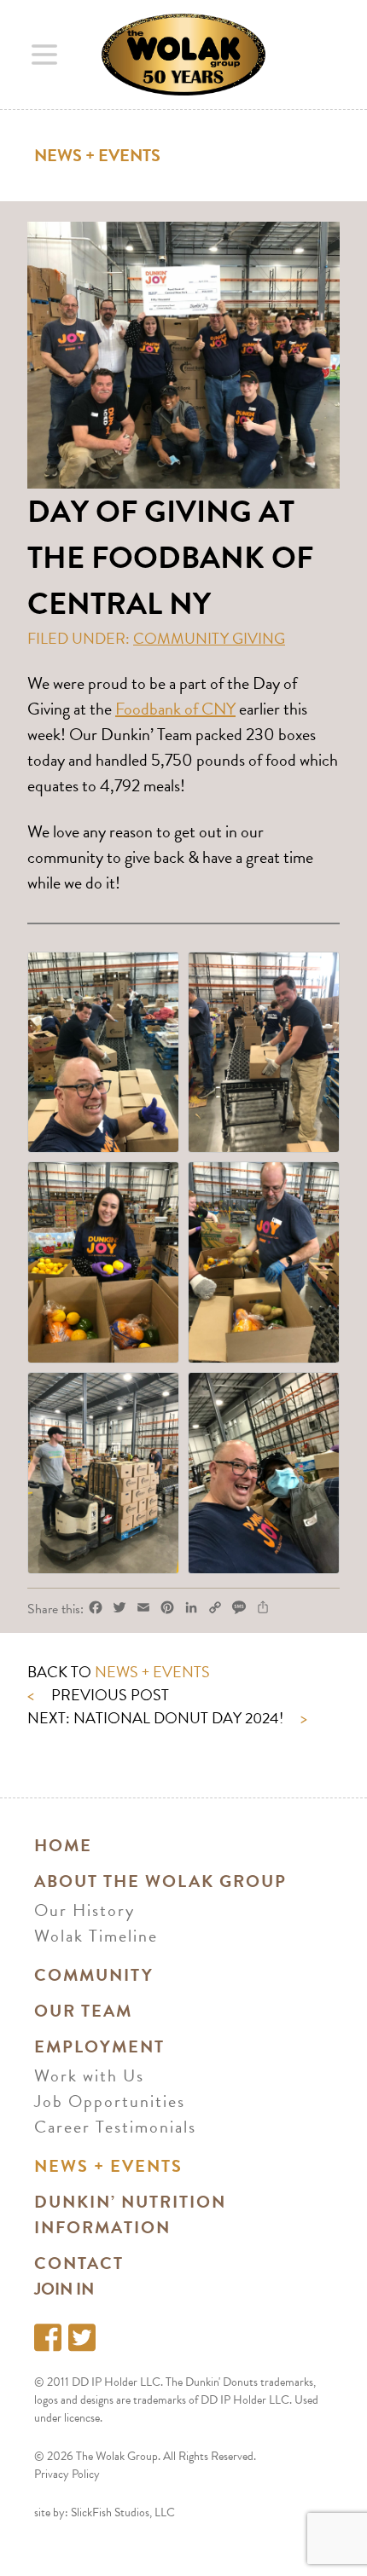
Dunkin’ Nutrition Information (130, 2214)
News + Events (97, 155)
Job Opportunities (110, 2101)
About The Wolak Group (160, 1881)
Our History (84, 1910)
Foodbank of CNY (175, 709)
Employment (99, 2046)
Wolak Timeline (96, 1936)
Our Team (83, 2011)
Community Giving (209, 638)
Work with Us (89, 2075)
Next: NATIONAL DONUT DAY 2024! (167, 1718)
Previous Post (98, 1695)
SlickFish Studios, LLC (123, 2512)
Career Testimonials (115, 2127)
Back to (119, 1672)
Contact (79, 2263)
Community (94, 1975)
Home (63, 1845)
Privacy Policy (67, 2474)
